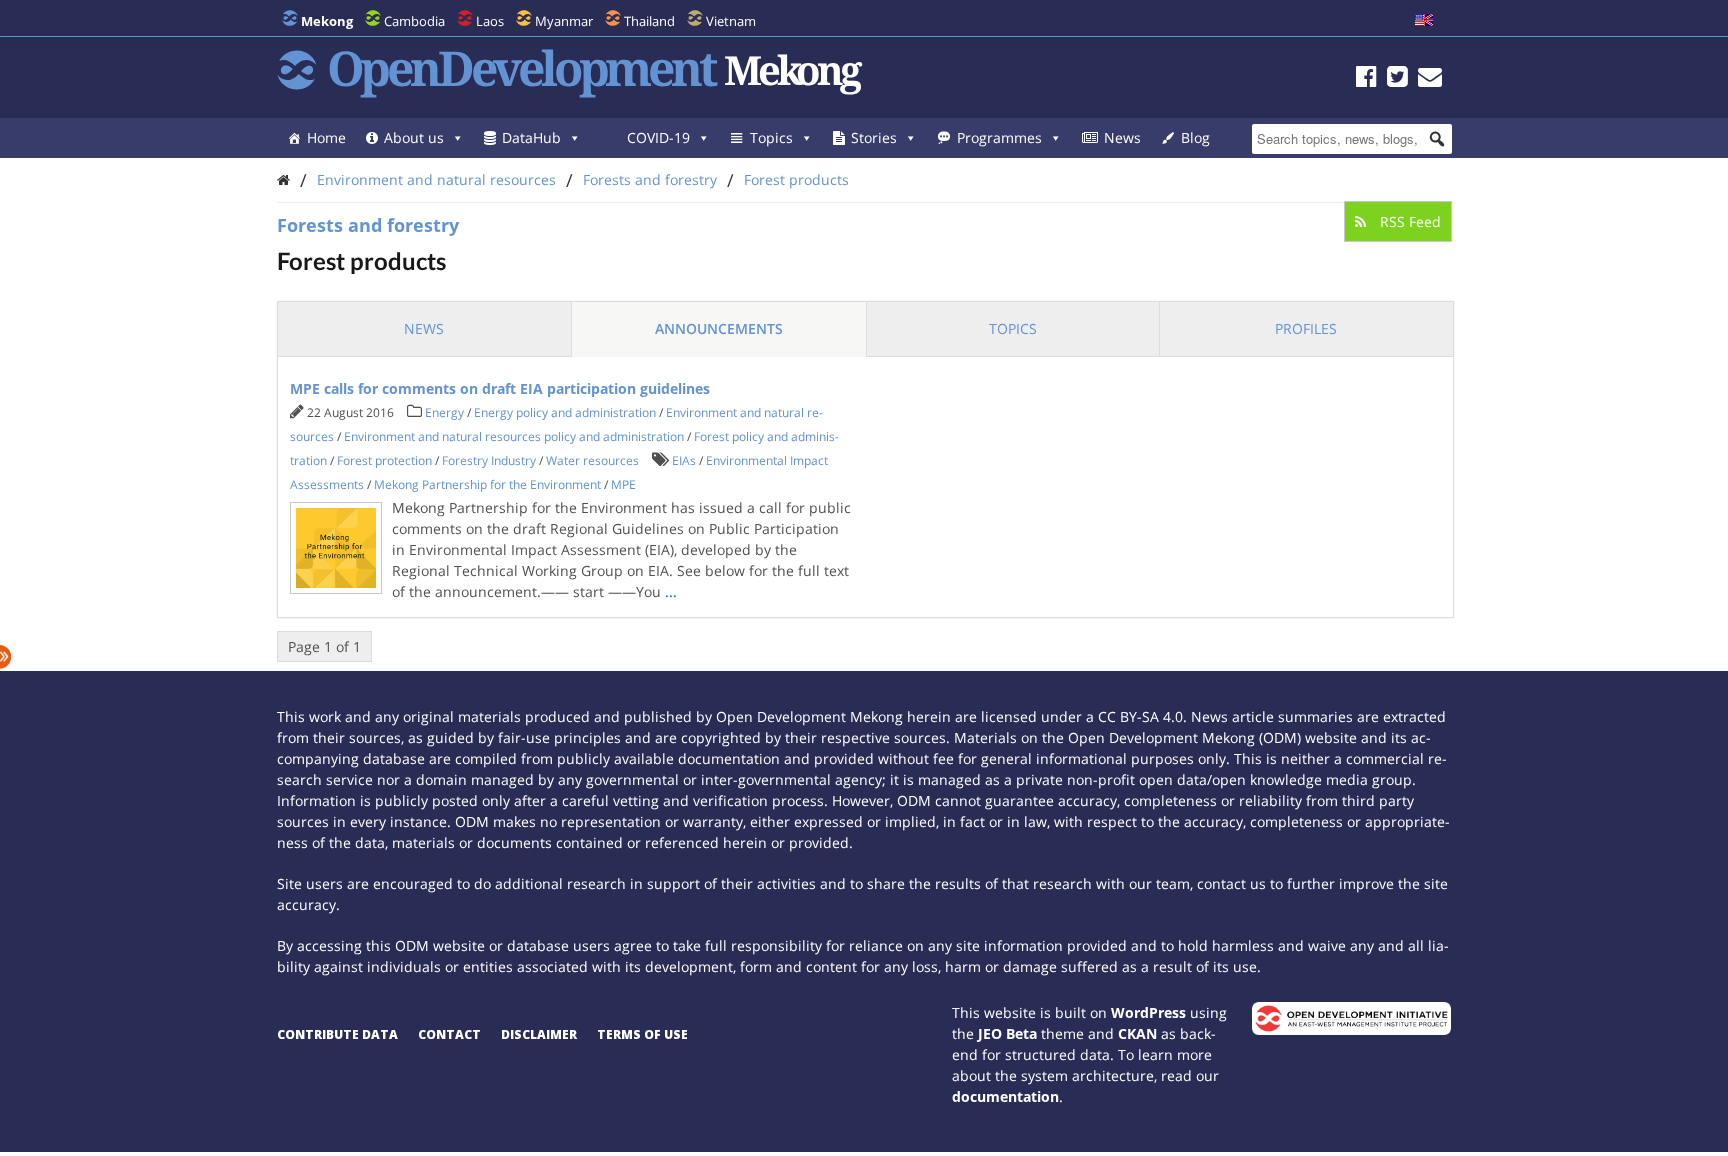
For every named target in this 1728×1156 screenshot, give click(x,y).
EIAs (684, 460)
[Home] (283, 179)
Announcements (719, 328)
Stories (874, 137)
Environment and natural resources (436, 179)
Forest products (796, 179)
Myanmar (564, 21)
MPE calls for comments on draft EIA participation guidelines (500, 388)
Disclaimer (539, 1034)
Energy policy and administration (565, 412)
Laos (490, 21)
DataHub (531, 137)
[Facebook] (1366, 79)
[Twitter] (1397, 79)
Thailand (649, 21)
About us (414, 137)
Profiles (1306, 328)
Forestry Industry (489, 460)
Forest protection (384, 460)
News (1122, 137)
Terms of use (642, 1034)
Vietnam (731, 21)
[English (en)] (1424, 21)
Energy (444, 412)
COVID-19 (658, 137)
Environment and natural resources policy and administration (514, 436)
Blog (1195, 137)
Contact (449, 1034)
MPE (623, 484)
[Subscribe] (1430, 79)
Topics (771, 137)
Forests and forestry (650, 179)
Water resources (592, 460)
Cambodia (414, 21)
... (671, 591)
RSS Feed (1408, 221)
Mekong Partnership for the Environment (487, 484)
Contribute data (337, 1034)
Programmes (999, 137)
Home (326, 137)
